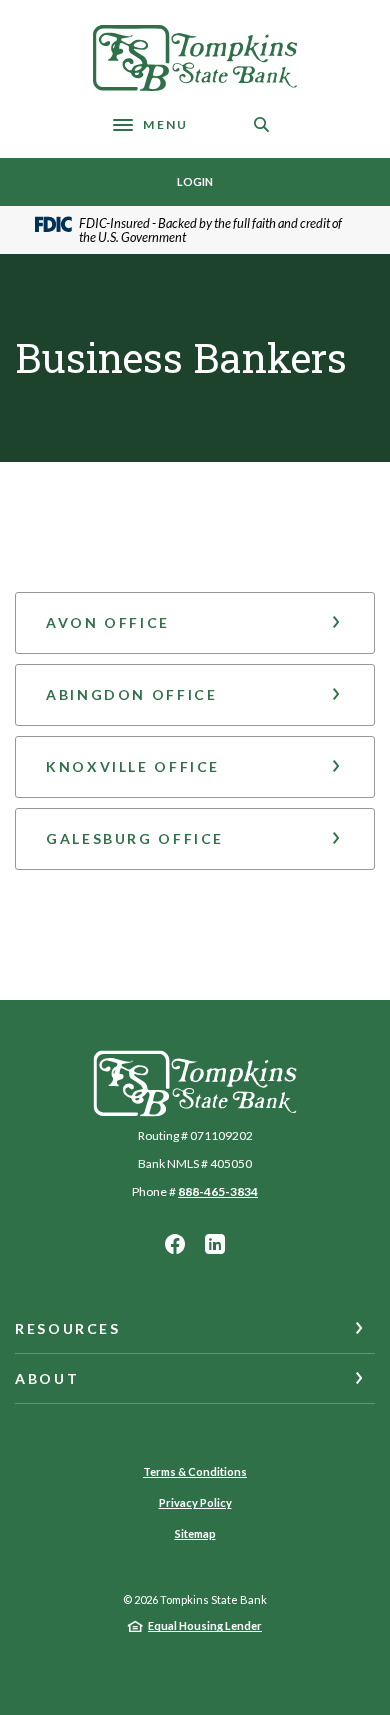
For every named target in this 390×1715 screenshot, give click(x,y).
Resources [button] (68, 1328)
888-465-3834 (218, 1191)
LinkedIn (215, 1244)
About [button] (47, 1378)
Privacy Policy (195, 1502)
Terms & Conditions (195, 1471)
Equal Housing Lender (205, 1625)
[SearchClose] (262, 124)
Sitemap (195, 1533)
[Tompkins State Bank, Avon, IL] (195, 58)
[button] (195, 623)
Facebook (175, 1244)
